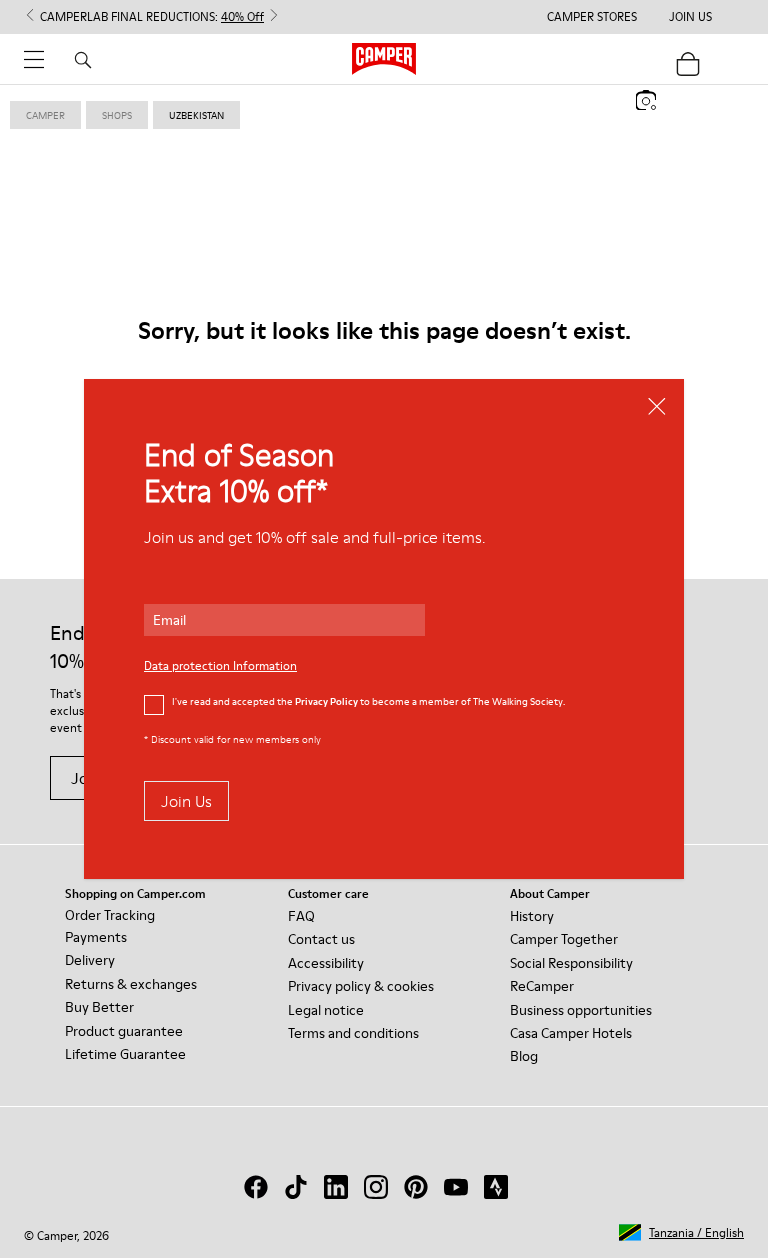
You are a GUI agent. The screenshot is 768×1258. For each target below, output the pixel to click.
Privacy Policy (326, 701)
